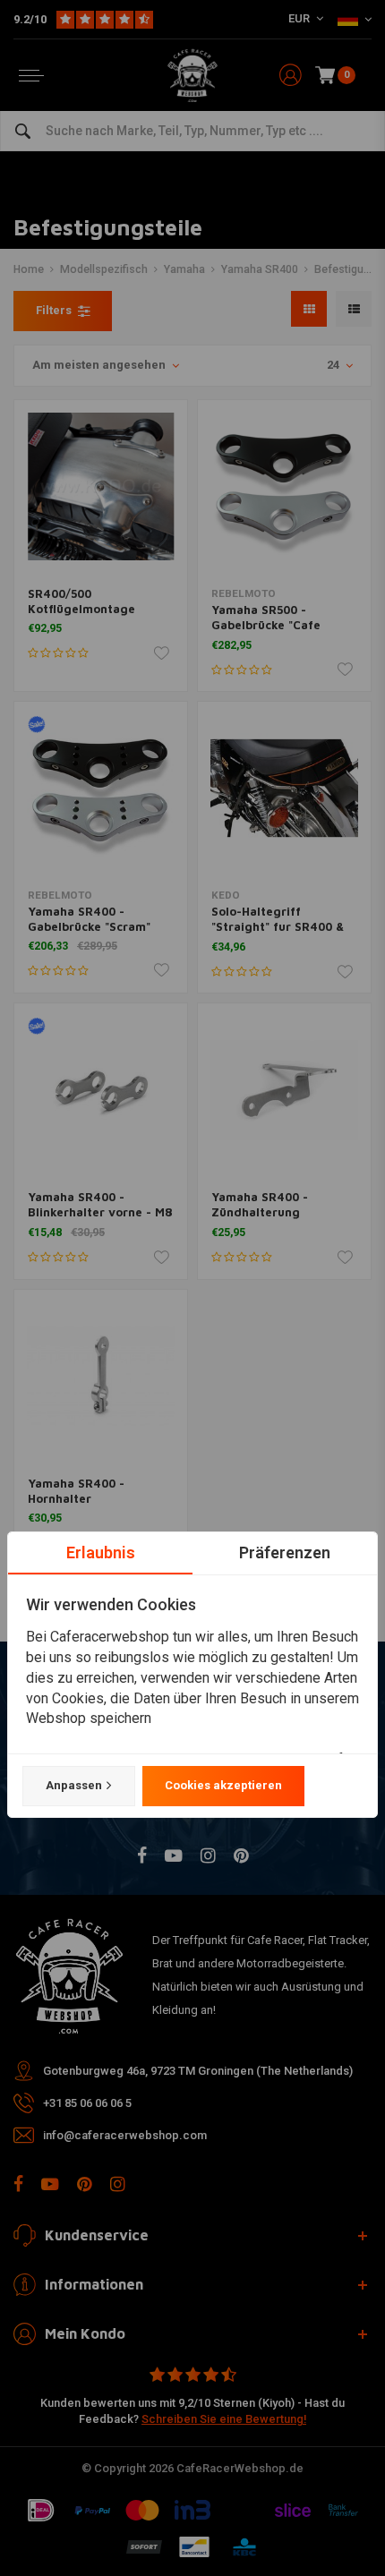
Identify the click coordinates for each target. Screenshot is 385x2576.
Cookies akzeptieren (223, 1785)
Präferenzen (285, 1552)
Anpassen (74, 1785)
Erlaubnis (101, 1552)
